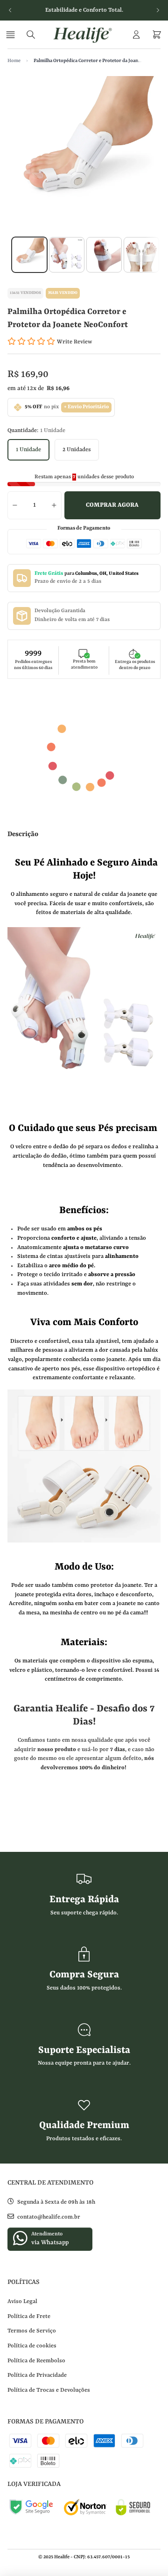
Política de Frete (29, 2317)
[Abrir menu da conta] (136, 35)
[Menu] (12, 35)
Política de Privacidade (37, 2375)
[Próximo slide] (158, 10)
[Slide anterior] (10, 10)
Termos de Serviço (32, 2331)
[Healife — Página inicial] (84, 35)
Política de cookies (32, 2346)
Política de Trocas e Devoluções (49, 2390)
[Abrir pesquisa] (31, 35)
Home (14, 61)
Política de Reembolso (36, 2361)
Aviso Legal (22, 2302)
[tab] (29, 255)
